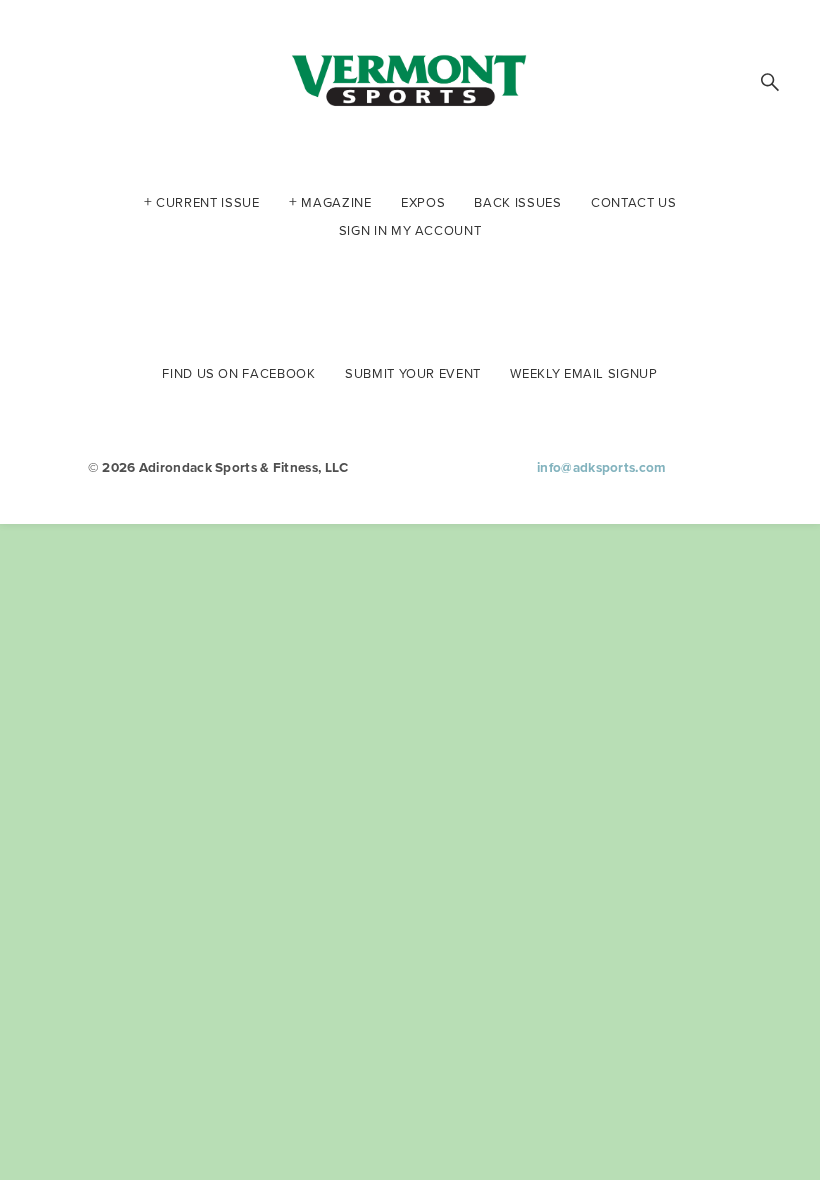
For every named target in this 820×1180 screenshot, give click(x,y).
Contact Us (634, 201)
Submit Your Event (413, 372)
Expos (423, 201)
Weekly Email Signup (583, 372)
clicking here (105, 268)
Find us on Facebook (238, 372)
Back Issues (517, 201)
